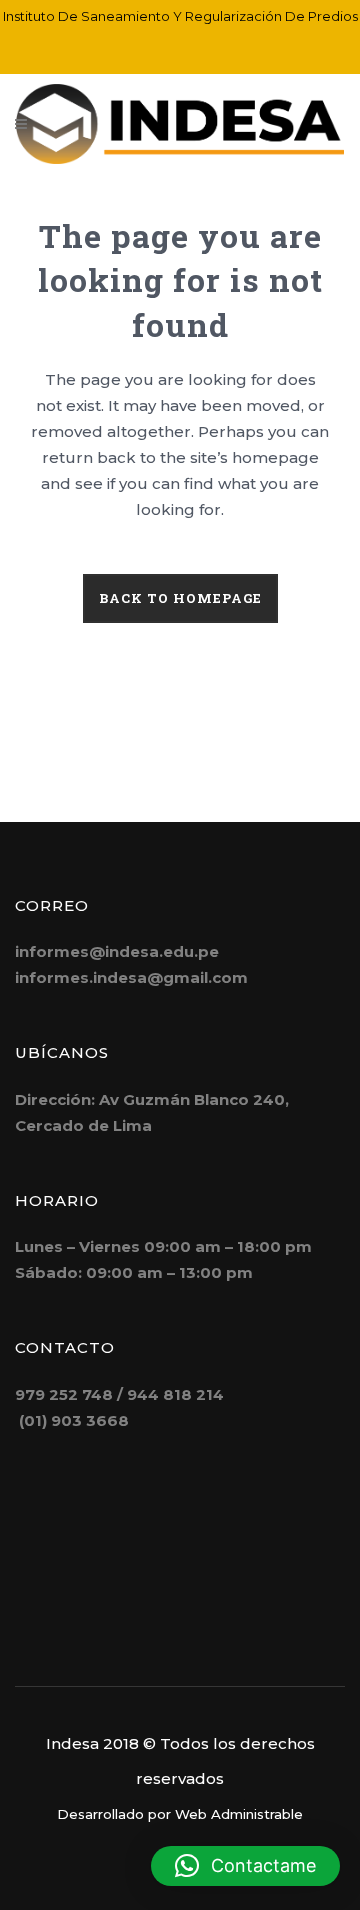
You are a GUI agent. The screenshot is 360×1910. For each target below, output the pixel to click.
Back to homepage (180, 598)
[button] (245, 1866)
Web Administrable (239, 1814)
